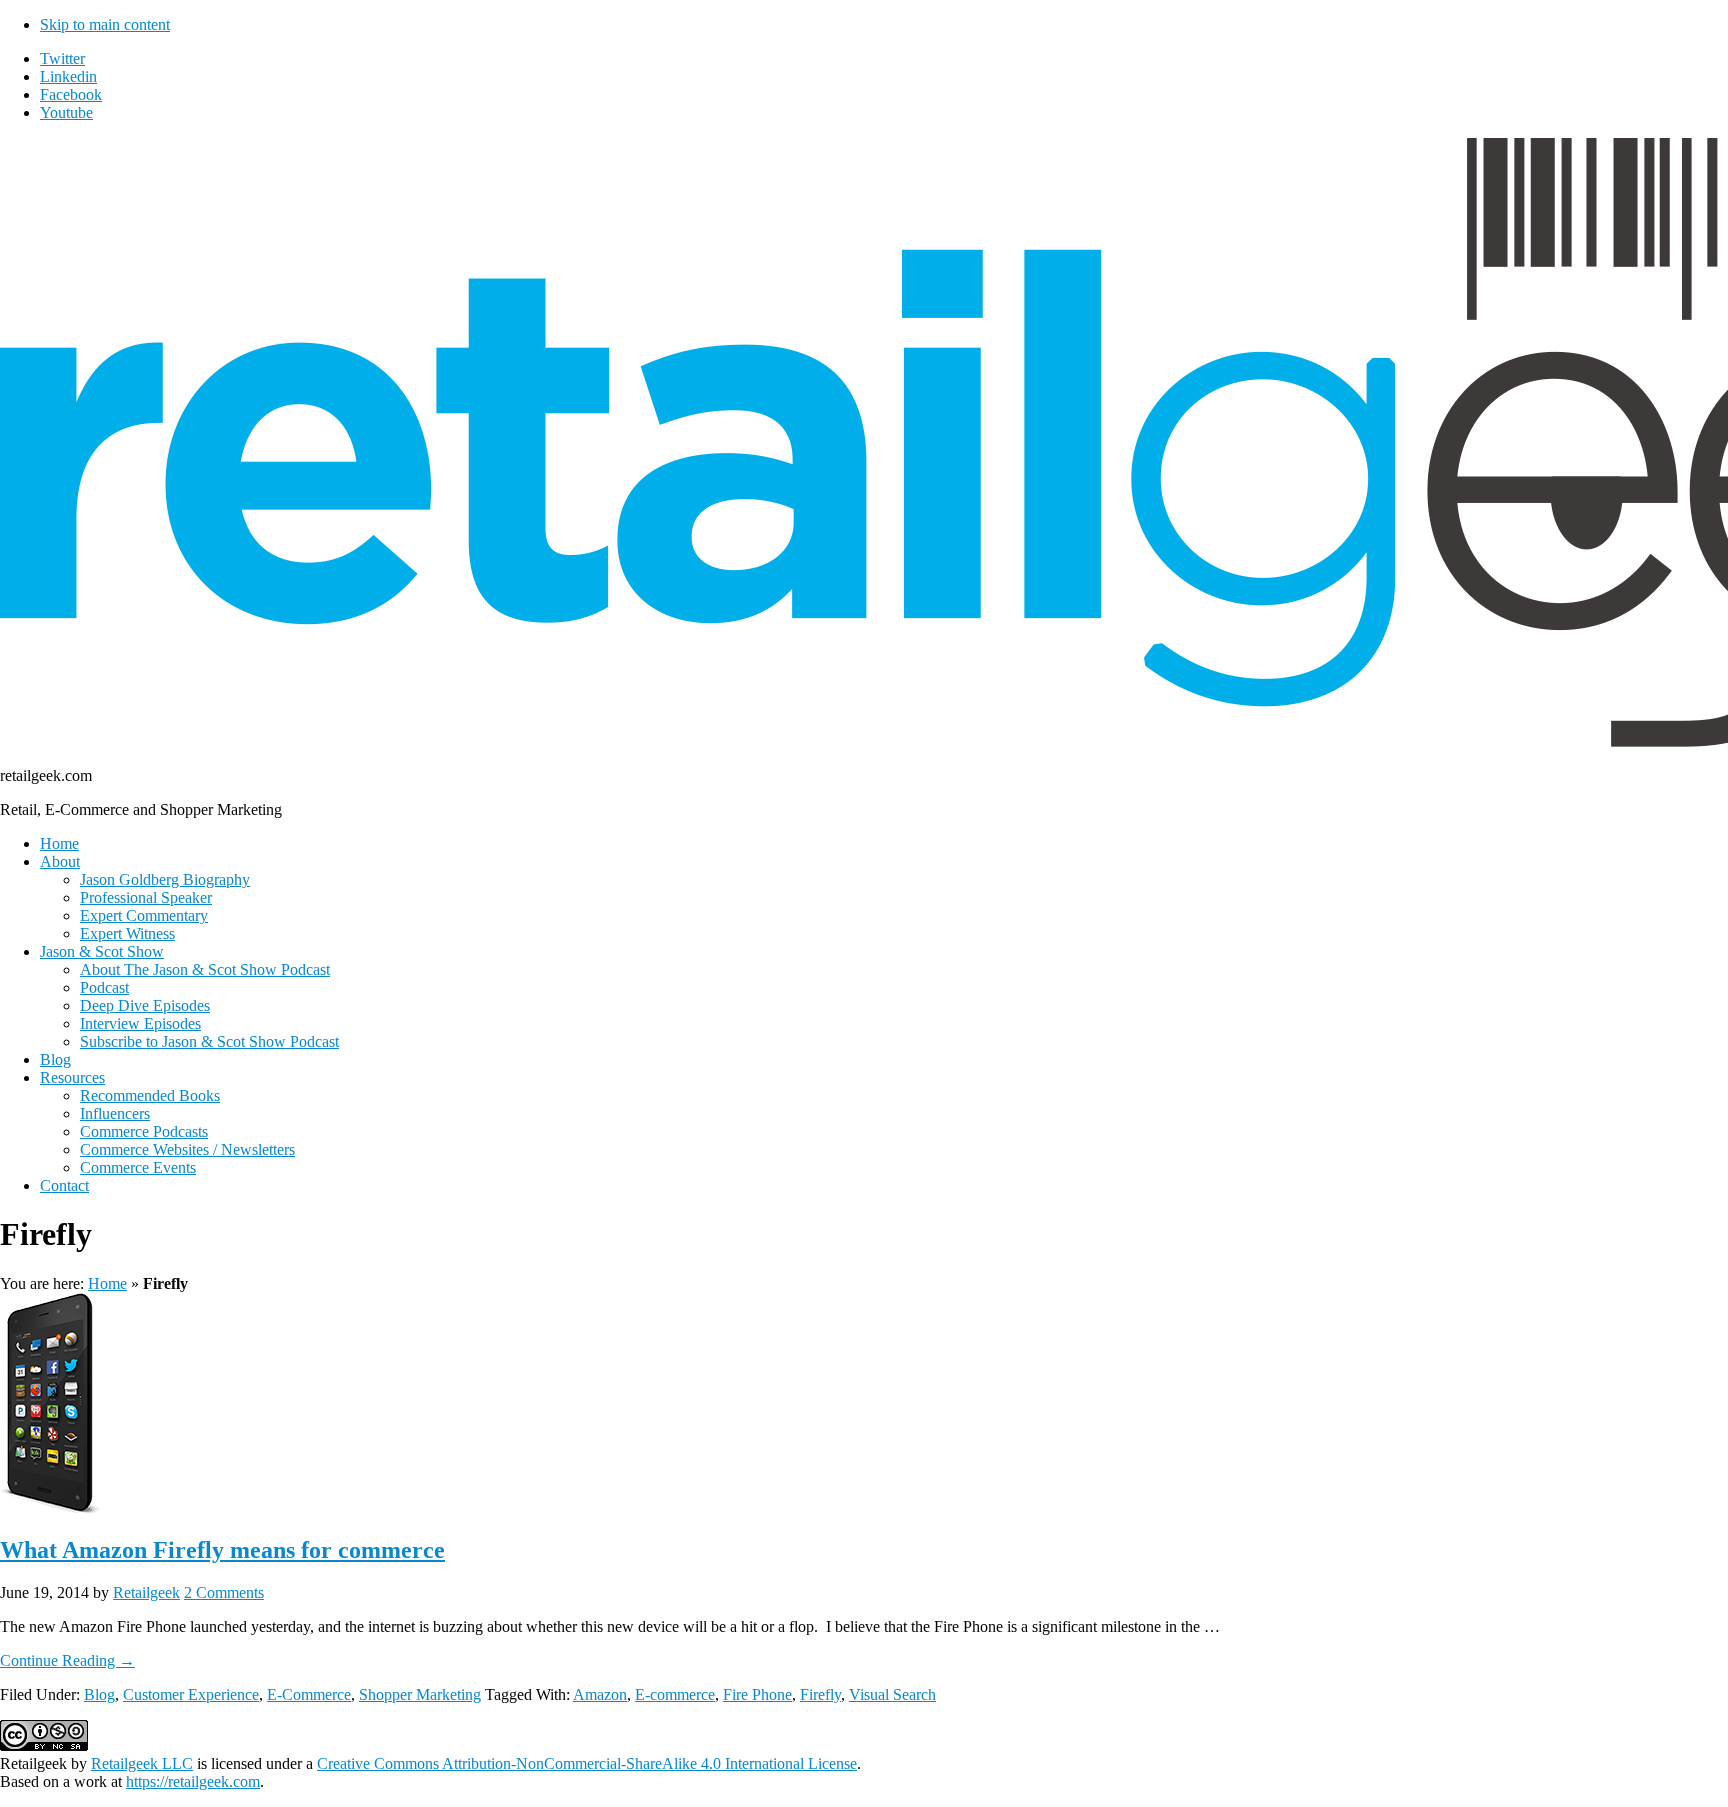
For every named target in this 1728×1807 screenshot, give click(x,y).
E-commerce (675, 1694)
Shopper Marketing (420, 1694)
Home (107, 1283)
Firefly (820, 1694)
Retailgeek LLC (142, 1763)
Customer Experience (191, 1694)
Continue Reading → (67, 1660)
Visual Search (892, 1694)
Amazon (600, 1694)
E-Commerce (309, 1694)
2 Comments (224, 1592)
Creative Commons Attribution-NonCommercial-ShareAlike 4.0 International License (587, 1763)
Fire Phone (757, 1694)
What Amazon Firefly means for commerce (222, 1550)
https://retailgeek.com (193, 1781)
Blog (99, 1694)
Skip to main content (105, 24)
